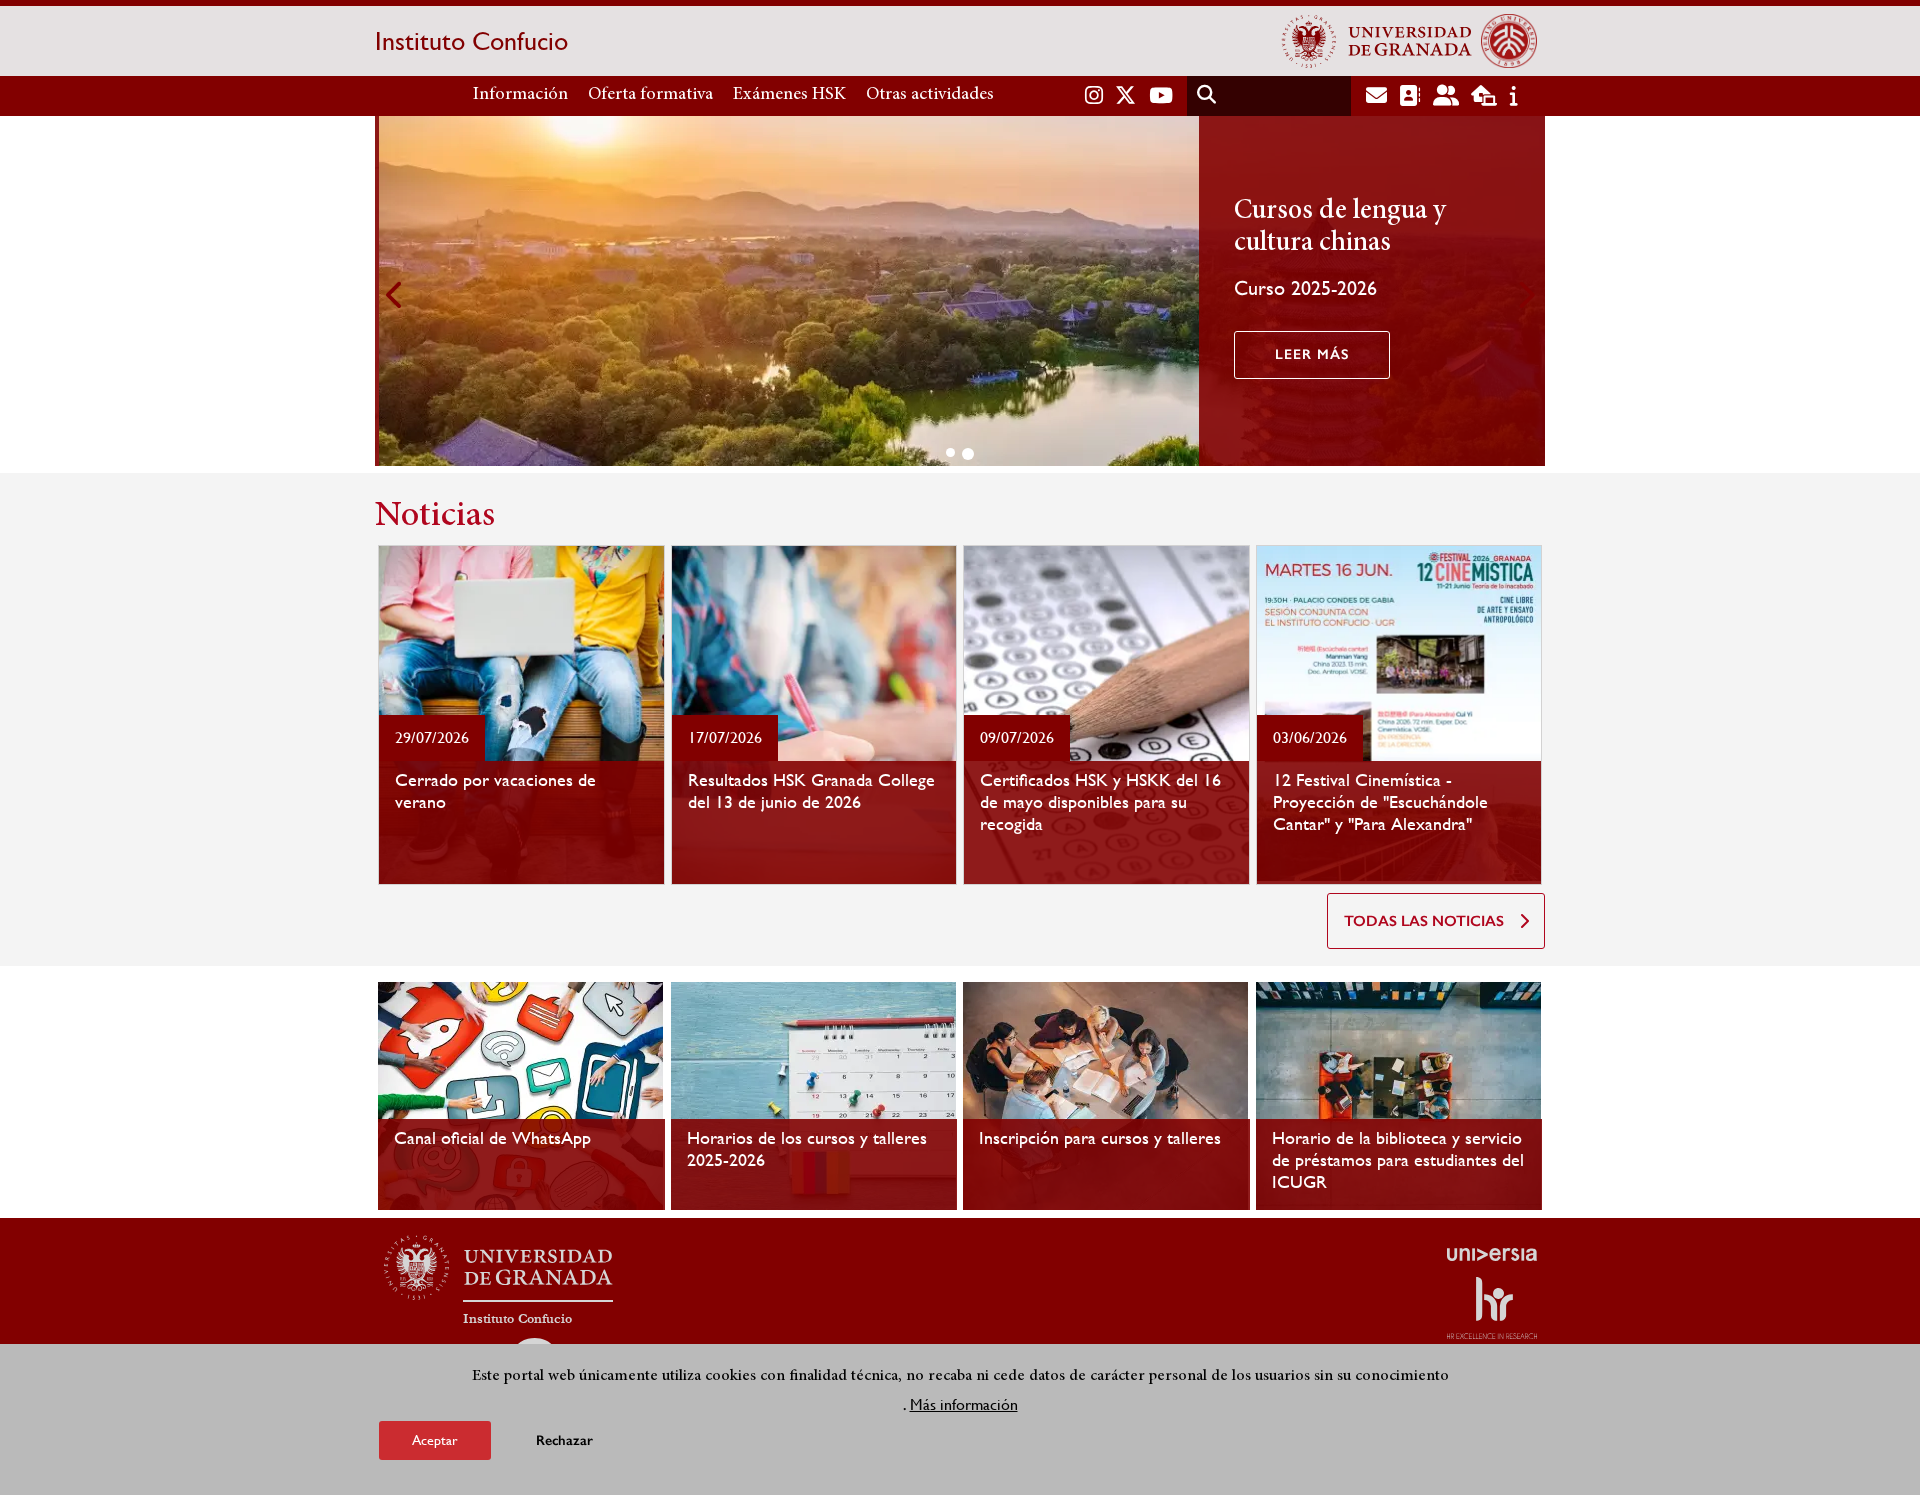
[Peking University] (1509, 41)
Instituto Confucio (471, 41)
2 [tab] (968, 454)
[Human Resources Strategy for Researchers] (1492, 1308)
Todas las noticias (1424, 921)
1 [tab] (950, 452)
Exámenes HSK (789, 95)
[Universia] (1492, 1254)
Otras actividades (930, 95)
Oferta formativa (650, 95)
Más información (964, 1403)
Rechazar (564, 1439)
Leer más (1308, 354)
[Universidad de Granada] (1377, 41)
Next (1525, 294)
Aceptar (435, 1439)
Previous (395, 294)
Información (520, 95)
